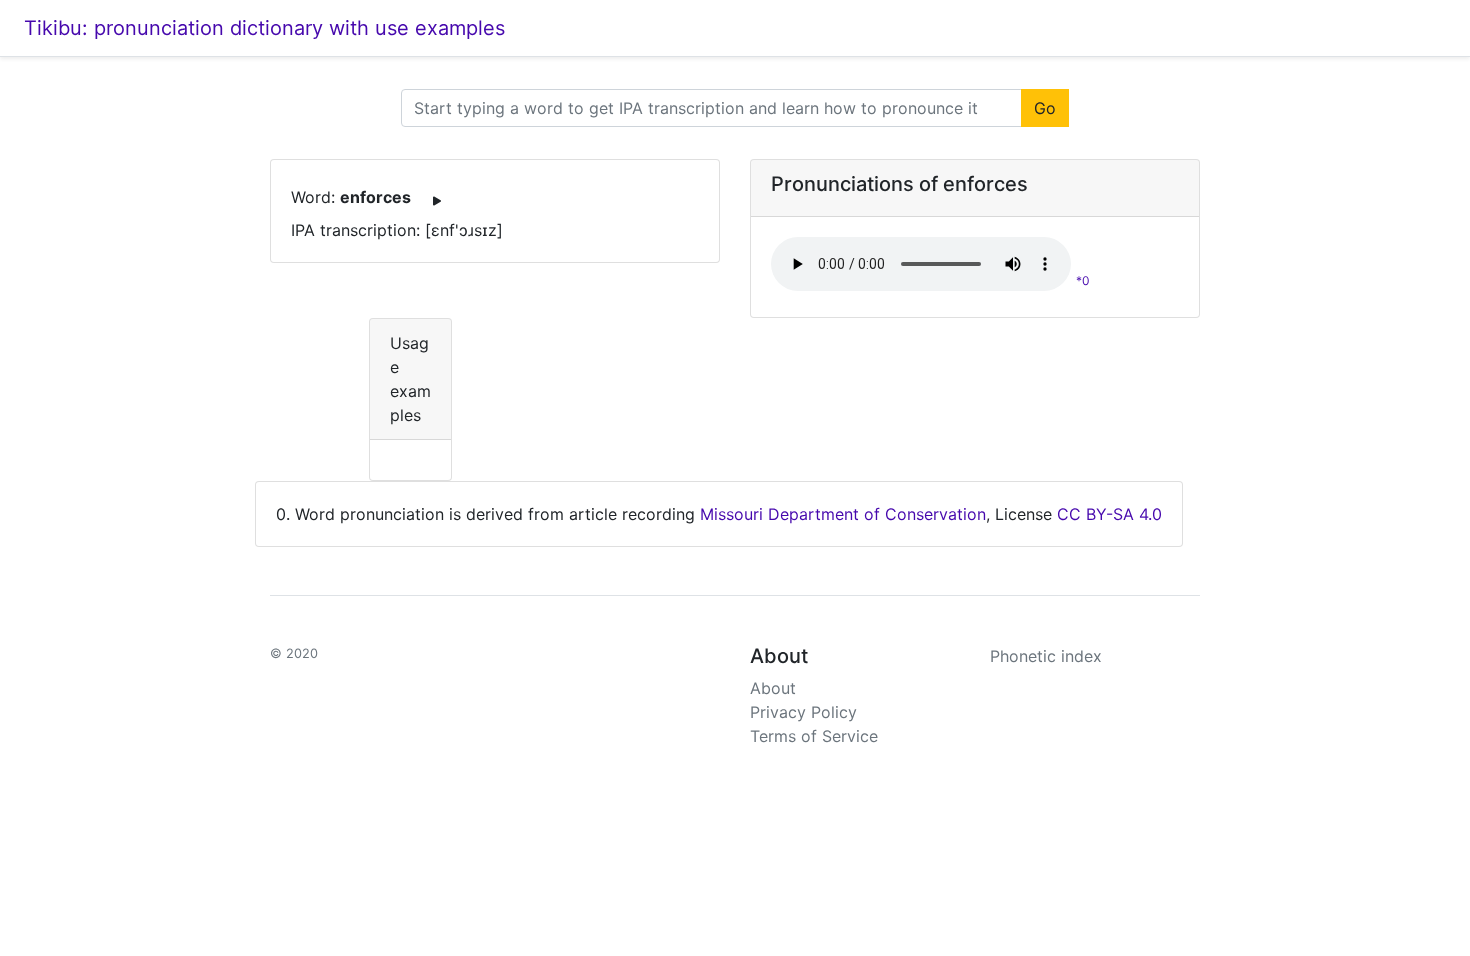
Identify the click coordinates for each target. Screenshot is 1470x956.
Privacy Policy (803, 712)
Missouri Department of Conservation (843, 514)
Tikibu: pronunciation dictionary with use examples (264, 28)
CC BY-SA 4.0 (1109, 514)
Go (1045, 108)
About (773, 688)
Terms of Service (814, 736)
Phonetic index (1046, 656)
